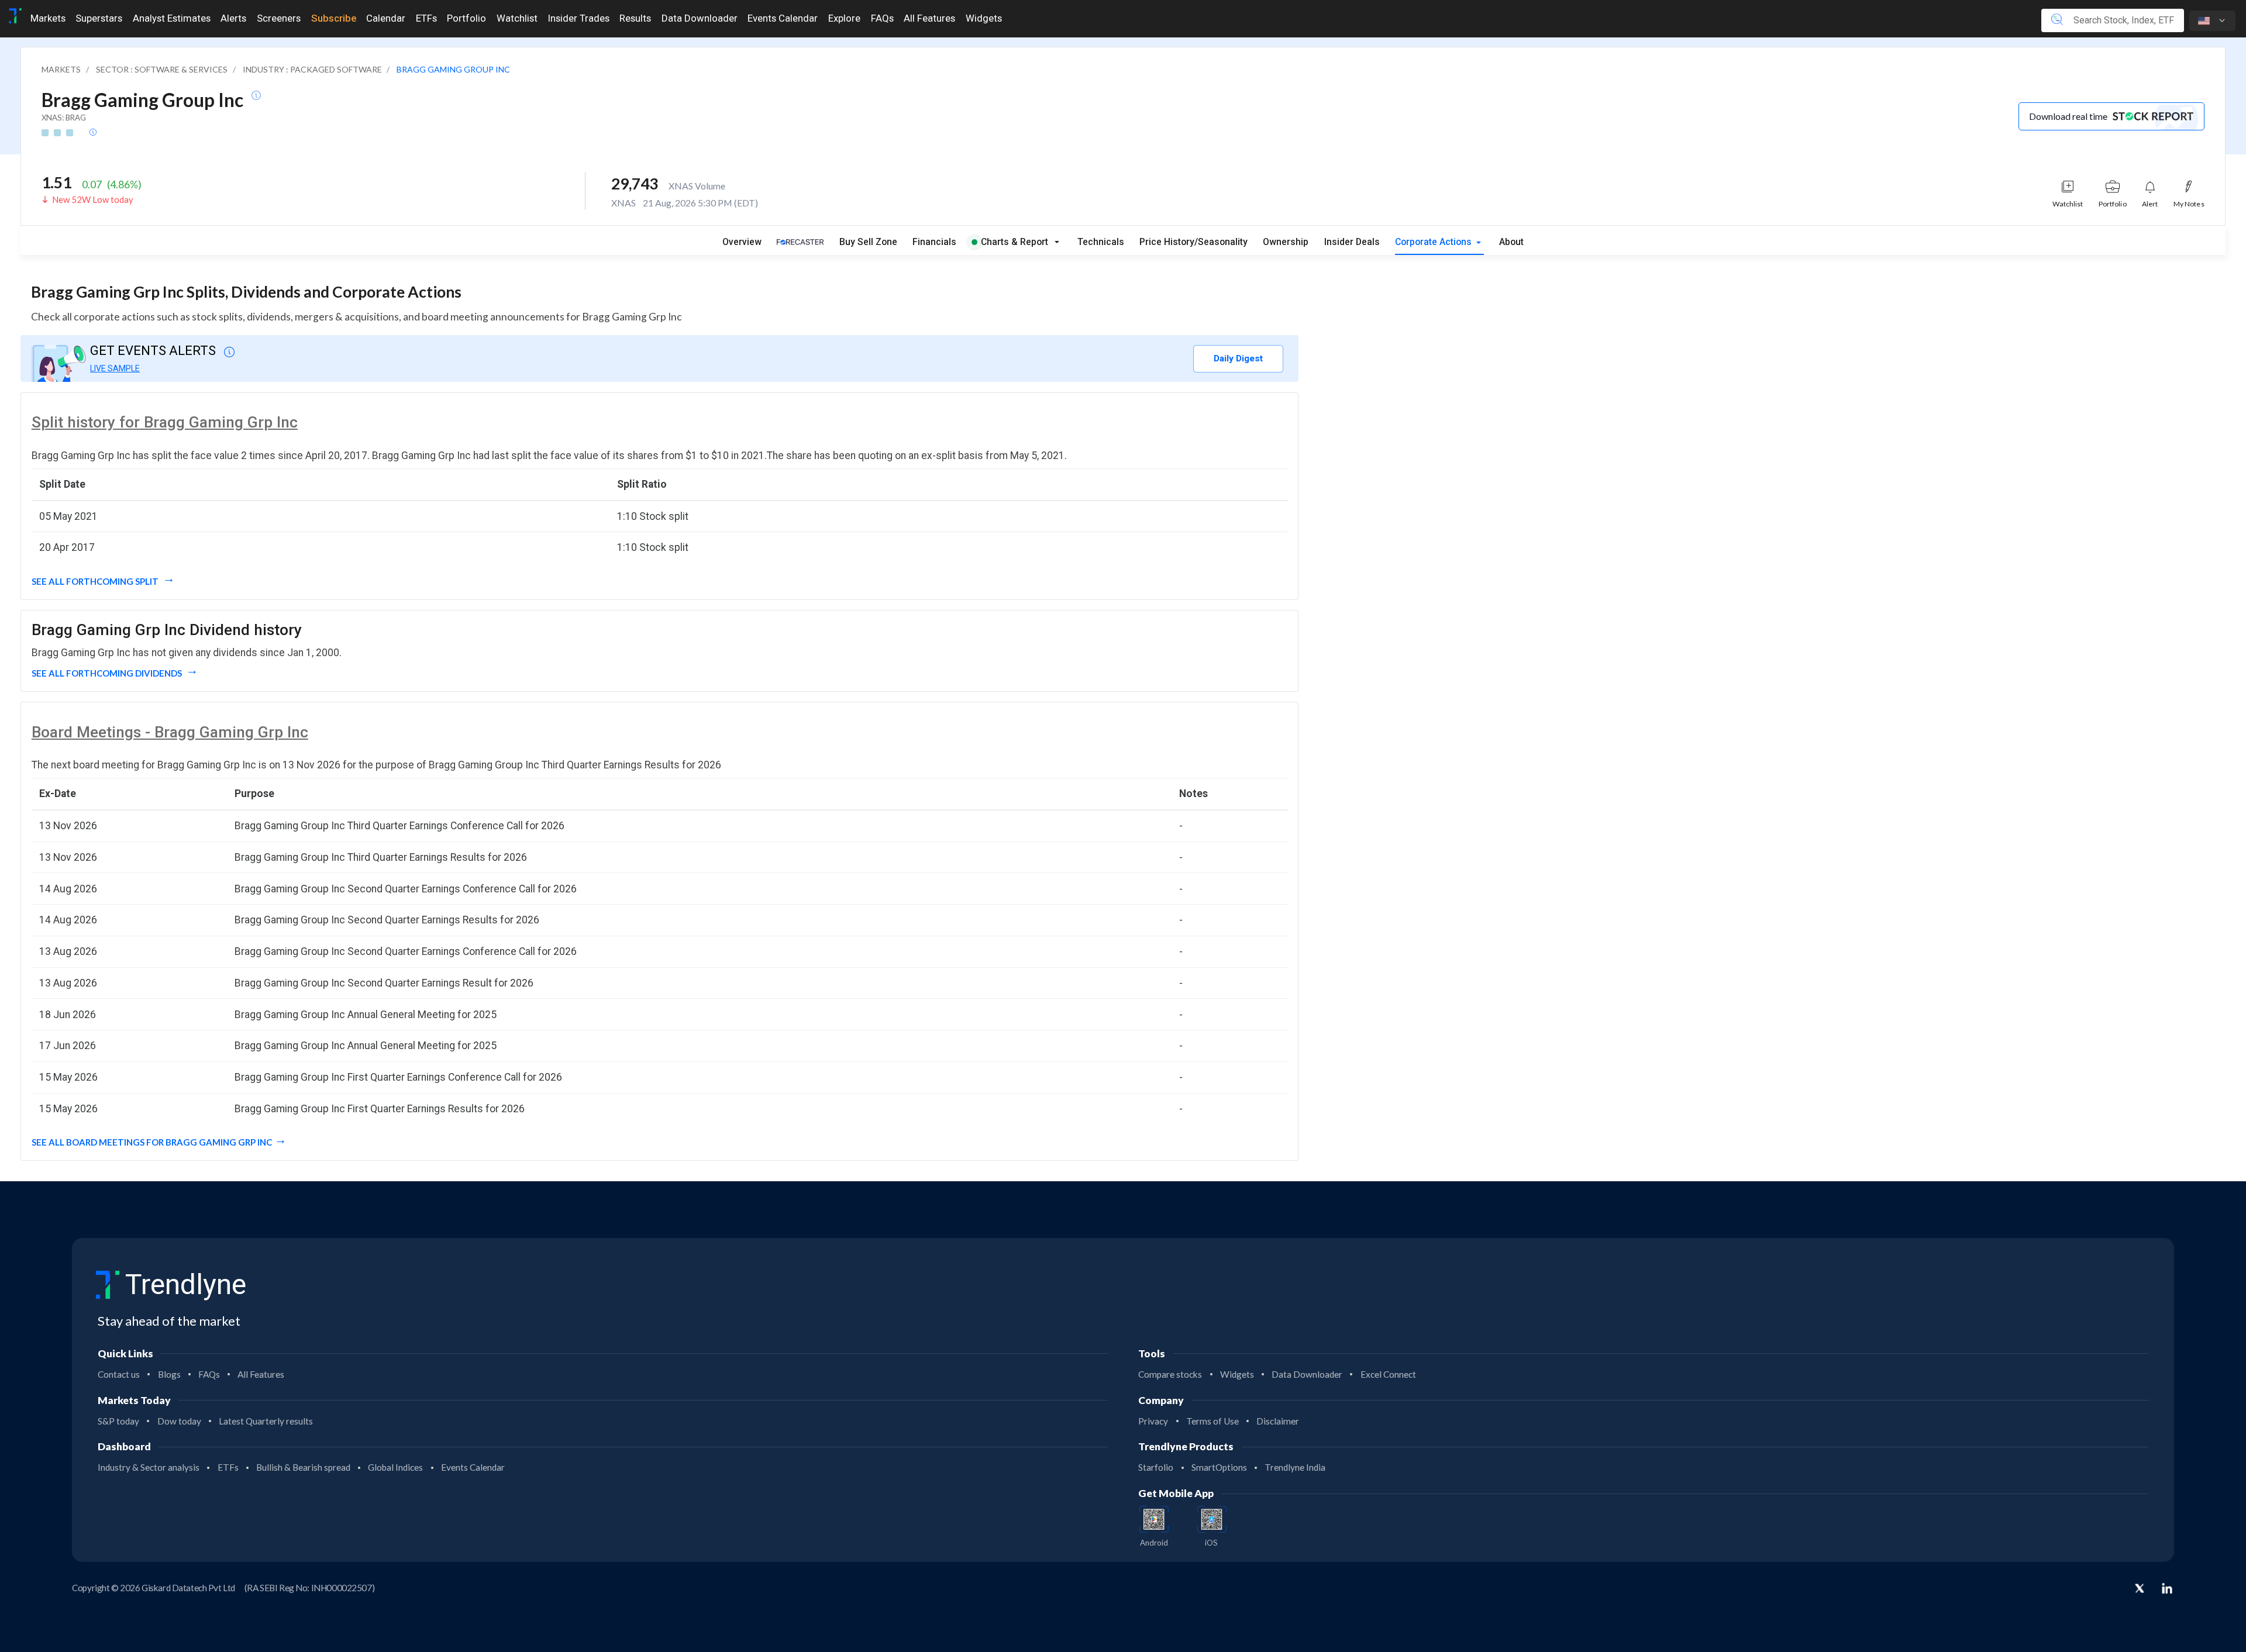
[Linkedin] (2167, 1588)
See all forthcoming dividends (108, 673)
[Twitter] (2140, 1589)
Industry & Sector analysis (149, 1467)
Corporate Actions (1434, 242)
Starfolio (1156, 1467)
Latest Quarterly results (266, 1421)
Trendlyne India (1295, 1467)
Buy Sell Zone (868, 242)
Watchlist (517, 18)
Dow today (179, 1421)
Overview (742, 242)
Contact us (119, 1374)
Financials (934, 242)
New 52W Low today (93, 199)
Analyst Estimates (172, 18)
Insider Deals (1352, 242)
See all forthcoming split (96, 581)
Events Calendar (783, 18)
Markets (48, 18)
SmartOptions (1219, 1467)
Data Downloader (700, 18)
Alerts (233, 18)
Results (635, 18)
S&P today (118, 1421)
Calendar (386, 18)
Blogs (169, 1374)
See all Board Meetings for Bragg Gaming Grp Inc (152, 1142)
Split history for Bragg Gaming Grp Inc (165, 422)
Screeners (279, 18)
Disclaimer (1278, 1421)
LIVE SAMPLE (115, 368)
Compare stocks (1170, 1374)
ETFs (426, 18)
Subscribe (334, 18)
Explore (844, 18)
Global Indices (395, 1467)
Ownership (1286, 242)
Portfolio (466, 18)
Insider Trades (579, 18)
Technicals (1101, 242)
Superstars (99, 18)
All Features (929, 18)
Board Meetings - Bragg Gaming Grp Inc (170, 732)
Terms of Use (1212, 1421)
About (1511, 242)
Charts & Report (1015, 242)
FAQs (882, 18)
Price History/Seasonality (1193, 242)
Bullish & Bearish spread (303, 1467)
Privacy (1153, 1421)
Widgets (984, 18)
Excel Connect (1388, 1374)
